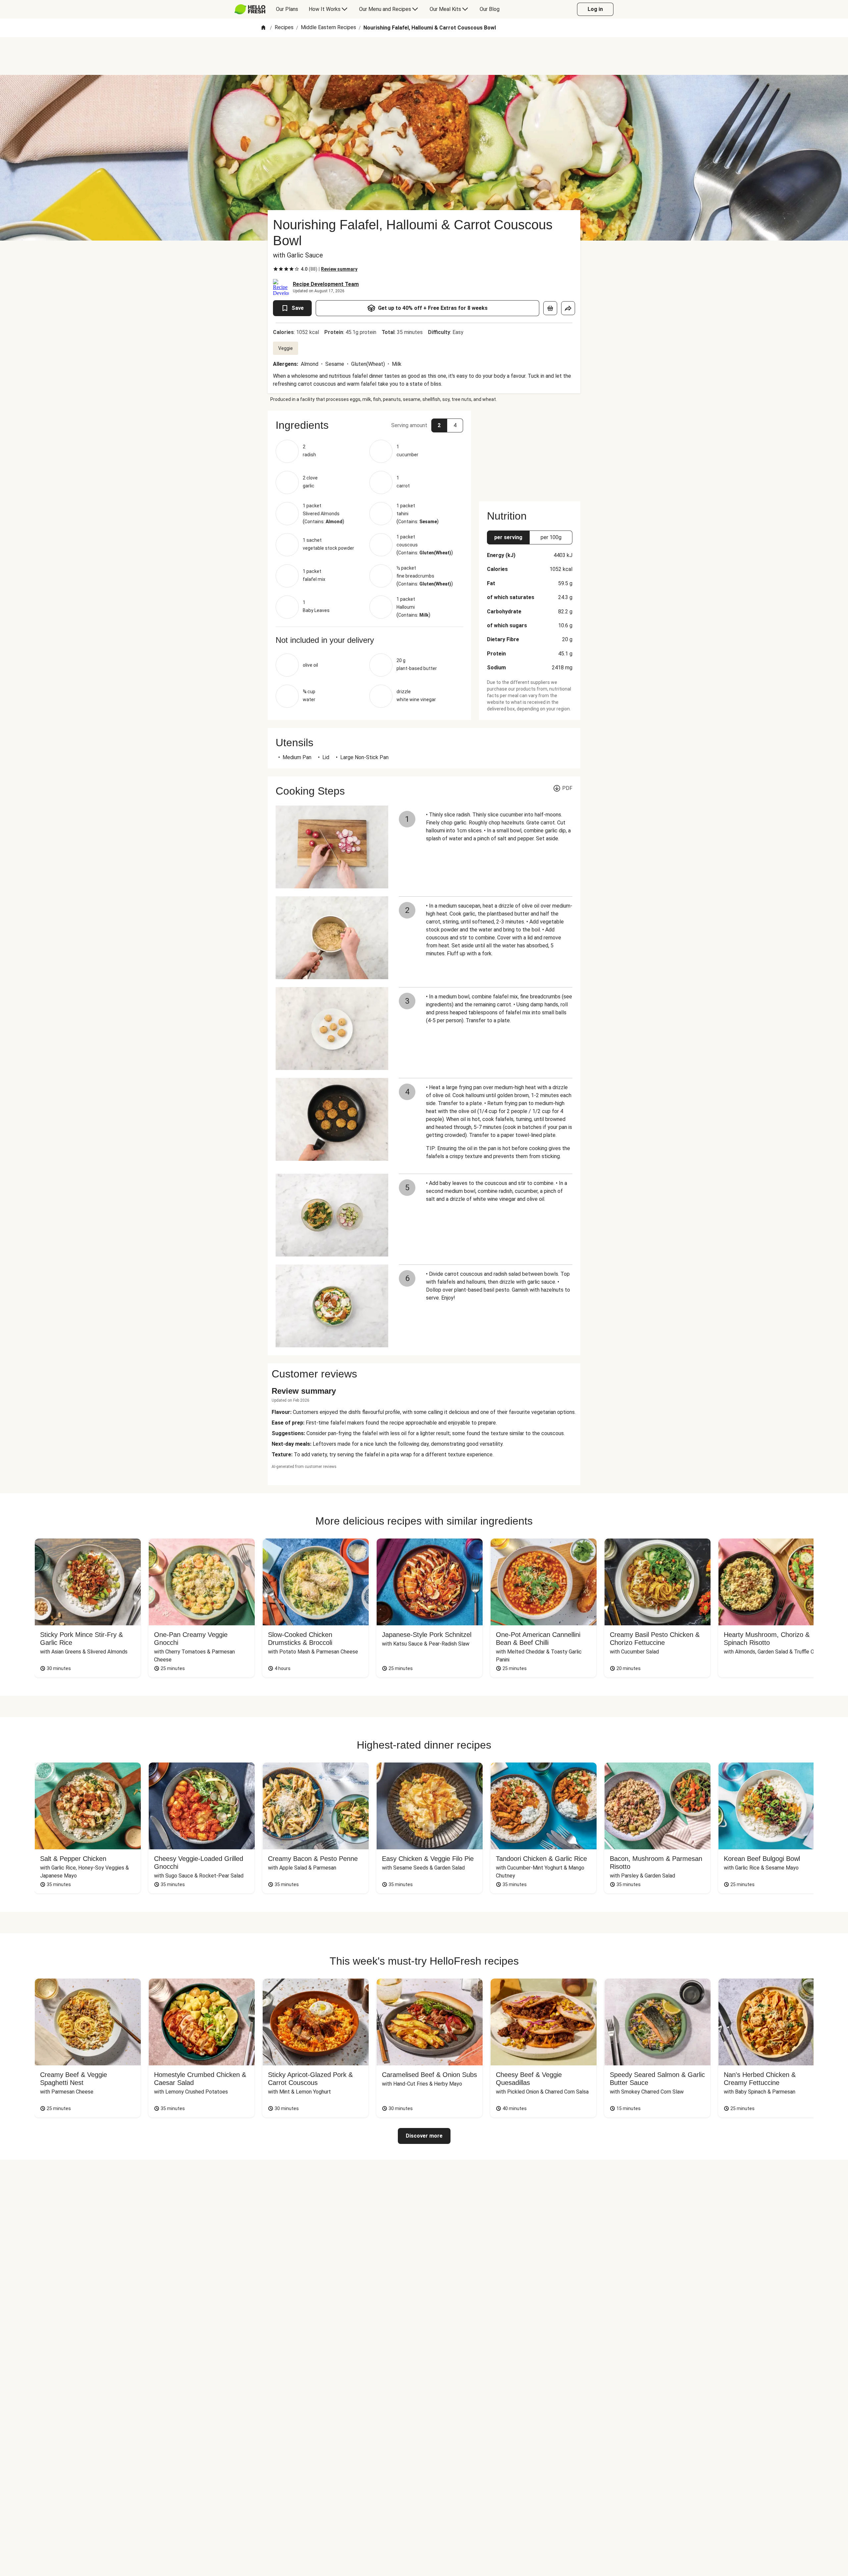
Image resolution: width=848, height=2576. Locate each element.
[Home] (263, 28)
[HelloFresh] (250, 9)
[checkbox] (276, 269)
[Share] (568, 308)
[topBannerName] (424, 56)
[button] (369, 425)
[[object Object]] (550, 308)
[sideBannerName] (530, 452)
